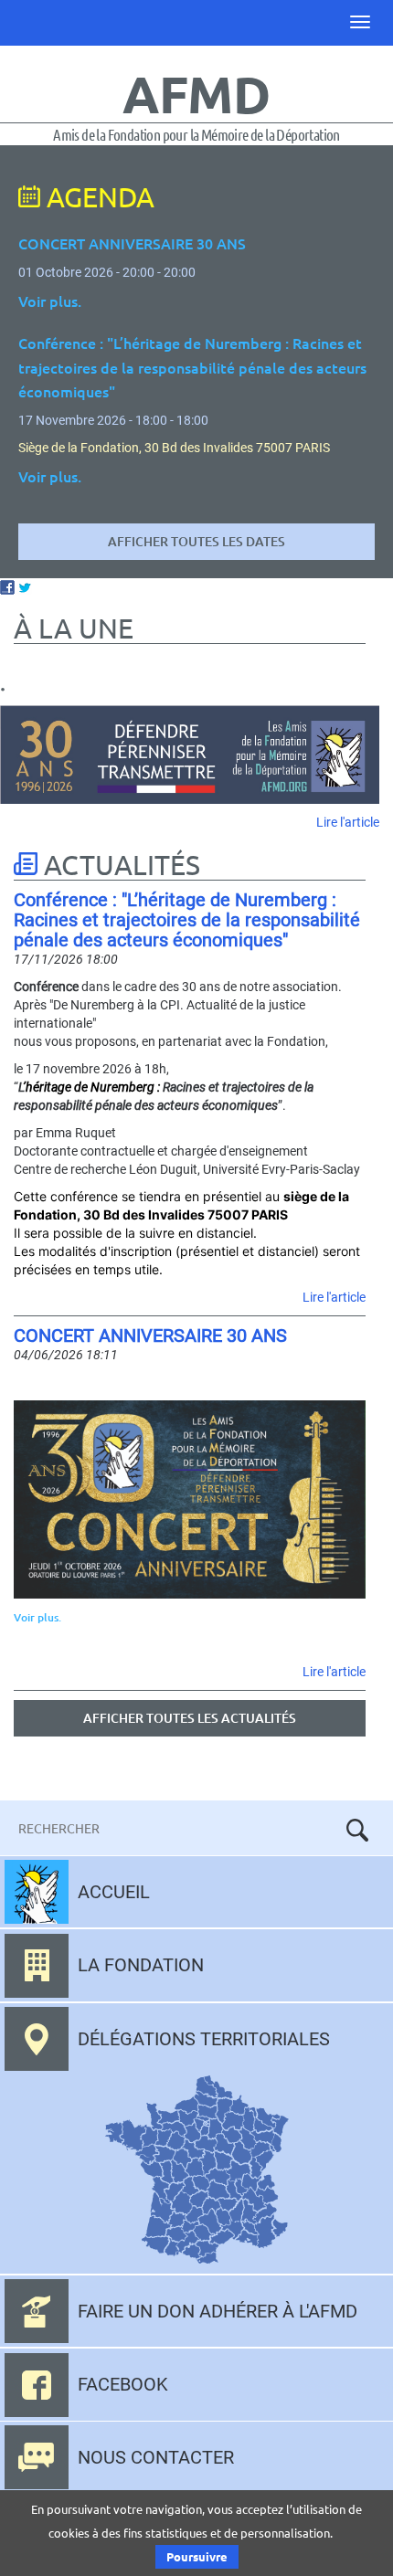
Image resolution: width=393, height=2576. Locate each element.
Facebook (123, 2384)
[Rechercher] (357, 1830)
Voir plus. (37, 1617)
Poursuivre (197, 2556)
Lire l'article (348, 822)
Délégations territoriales (204, 2039)
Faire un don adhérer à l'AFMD (218, 2311)
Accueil (114, 1892)
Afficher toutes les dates (196, 541)
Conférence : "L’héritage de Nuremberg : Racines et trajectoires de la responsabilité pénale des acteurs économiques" (187, 920)
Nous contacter (156, 2457)
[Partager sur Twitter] (25, 586)
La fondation (141, 1965)
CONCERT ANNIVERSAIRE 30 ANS (150, 1336)
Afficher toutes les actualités (190, 1718)
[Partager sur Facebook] (7, 586)
